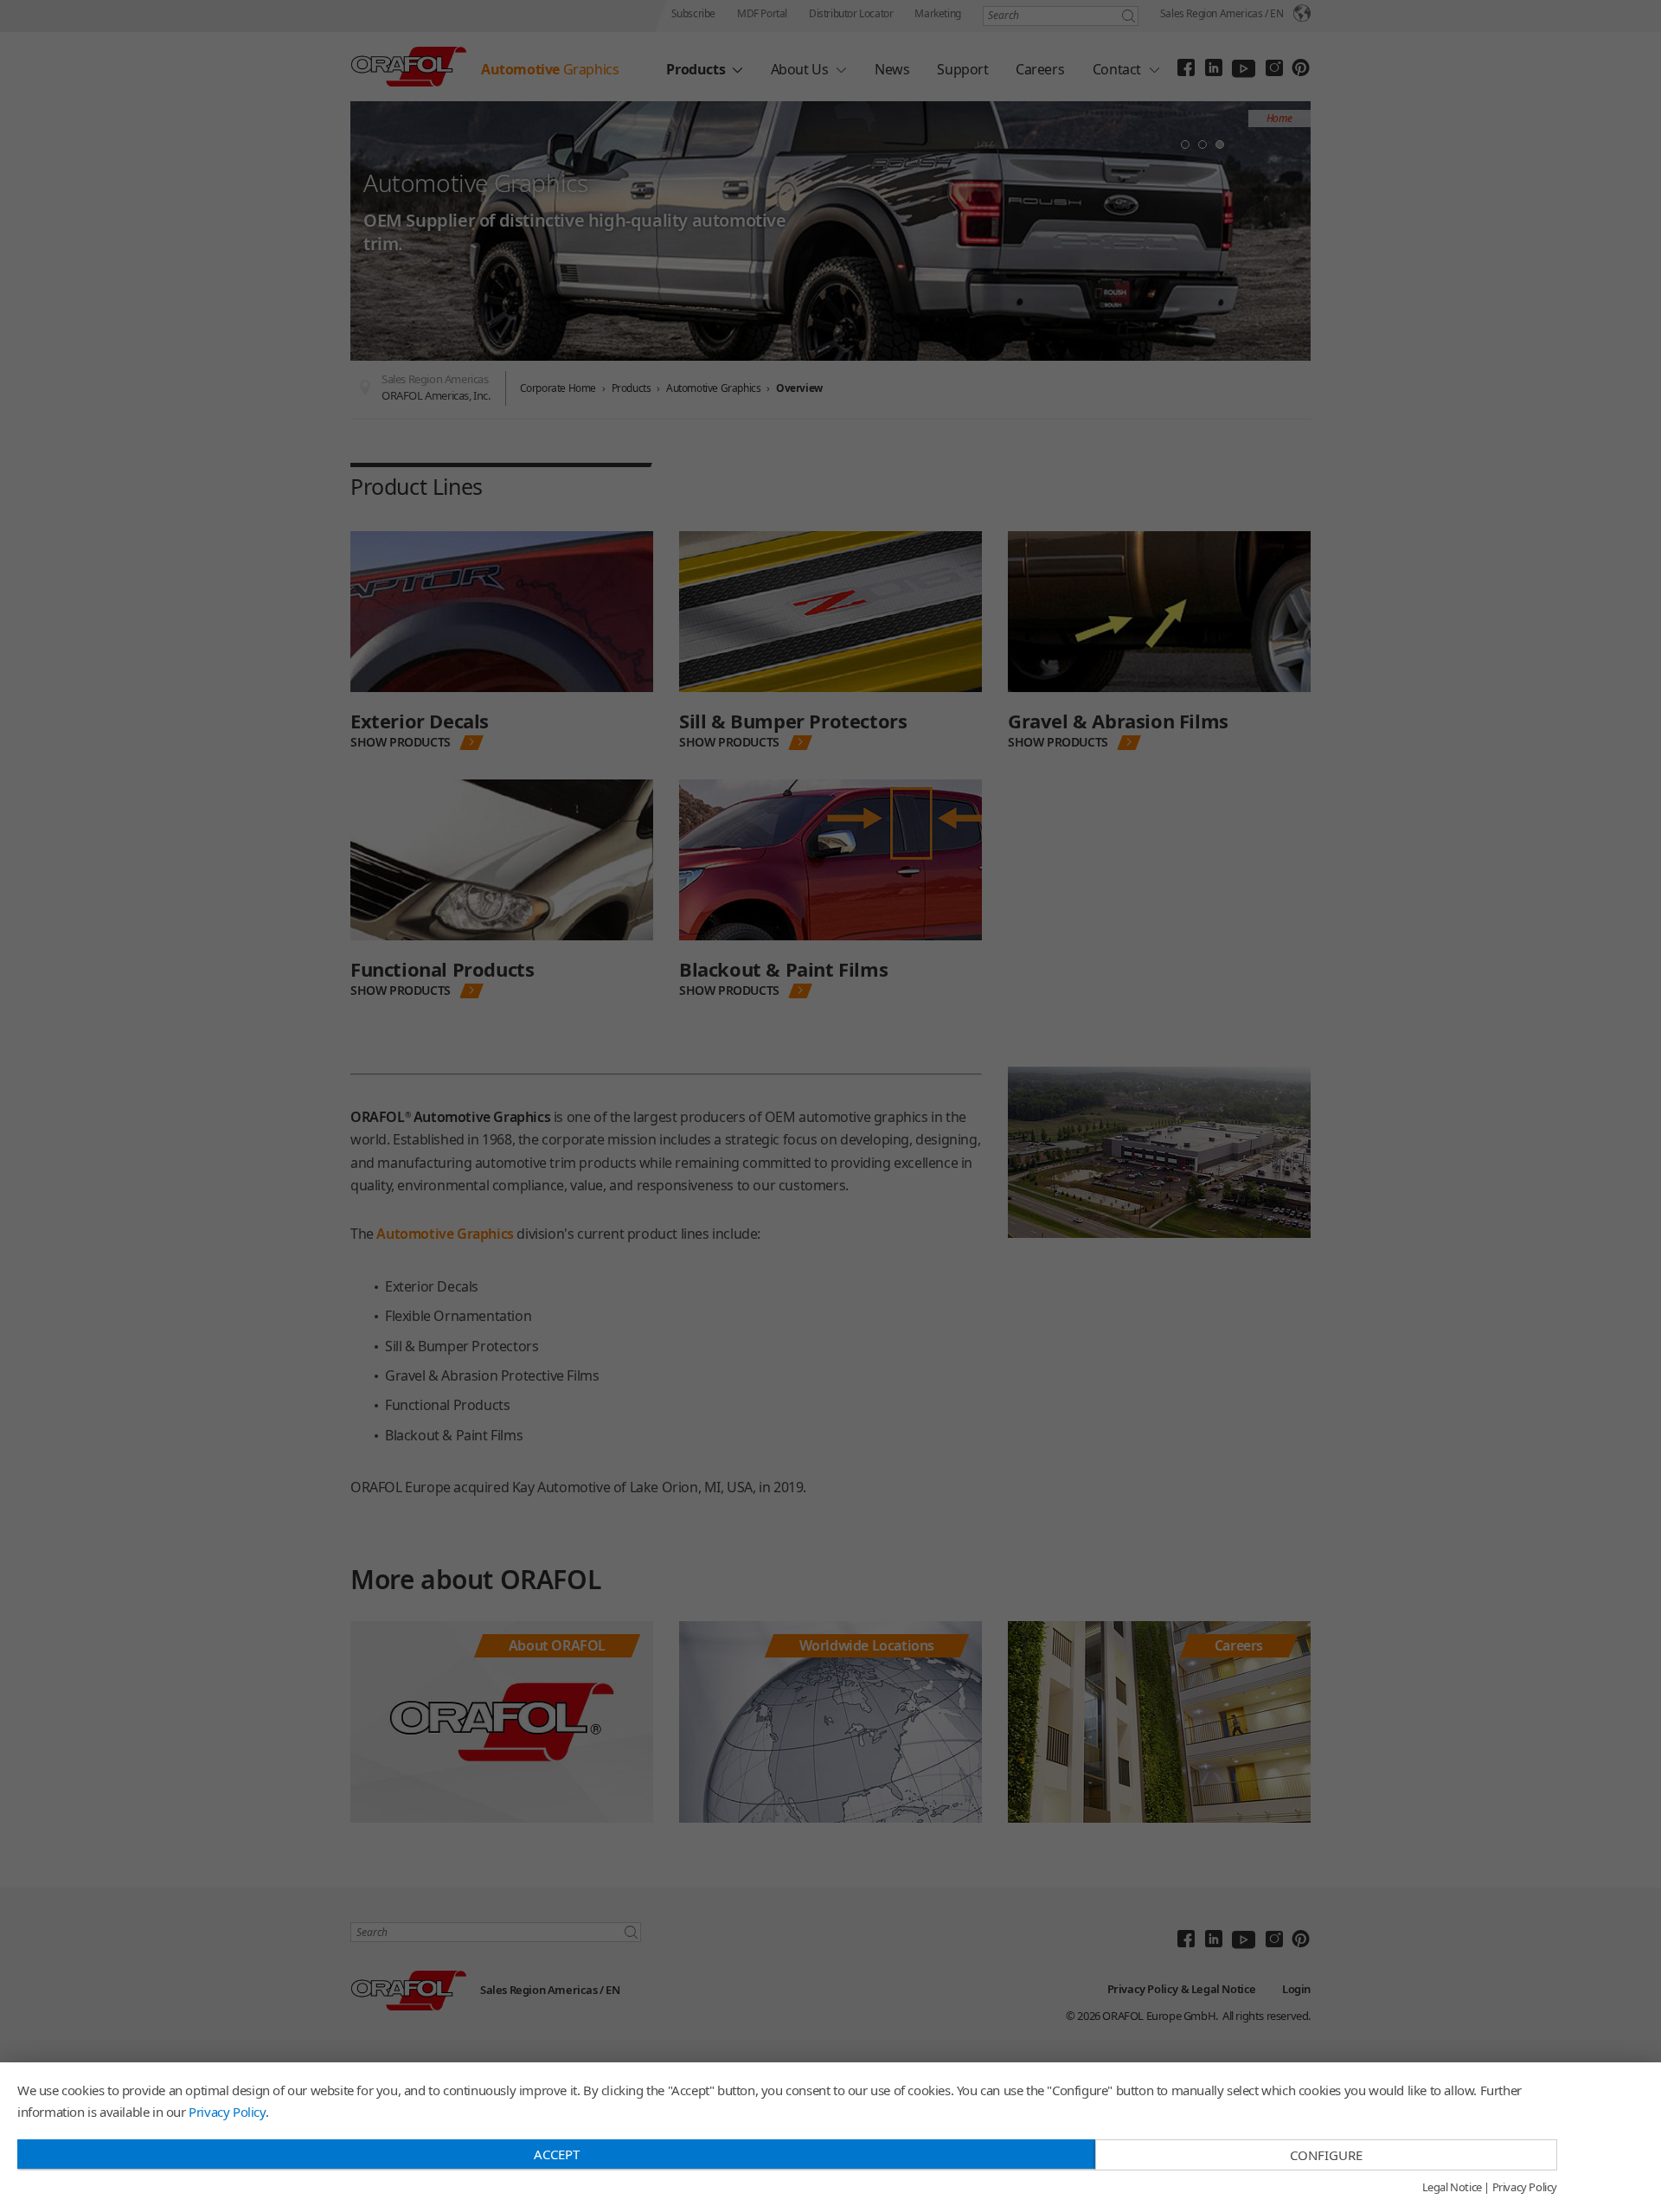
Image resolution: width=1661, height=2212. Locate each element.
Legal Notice (1452, 2188)
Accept (557, 2154)
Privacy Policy (227, 2112)
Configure (1326, 2155)
